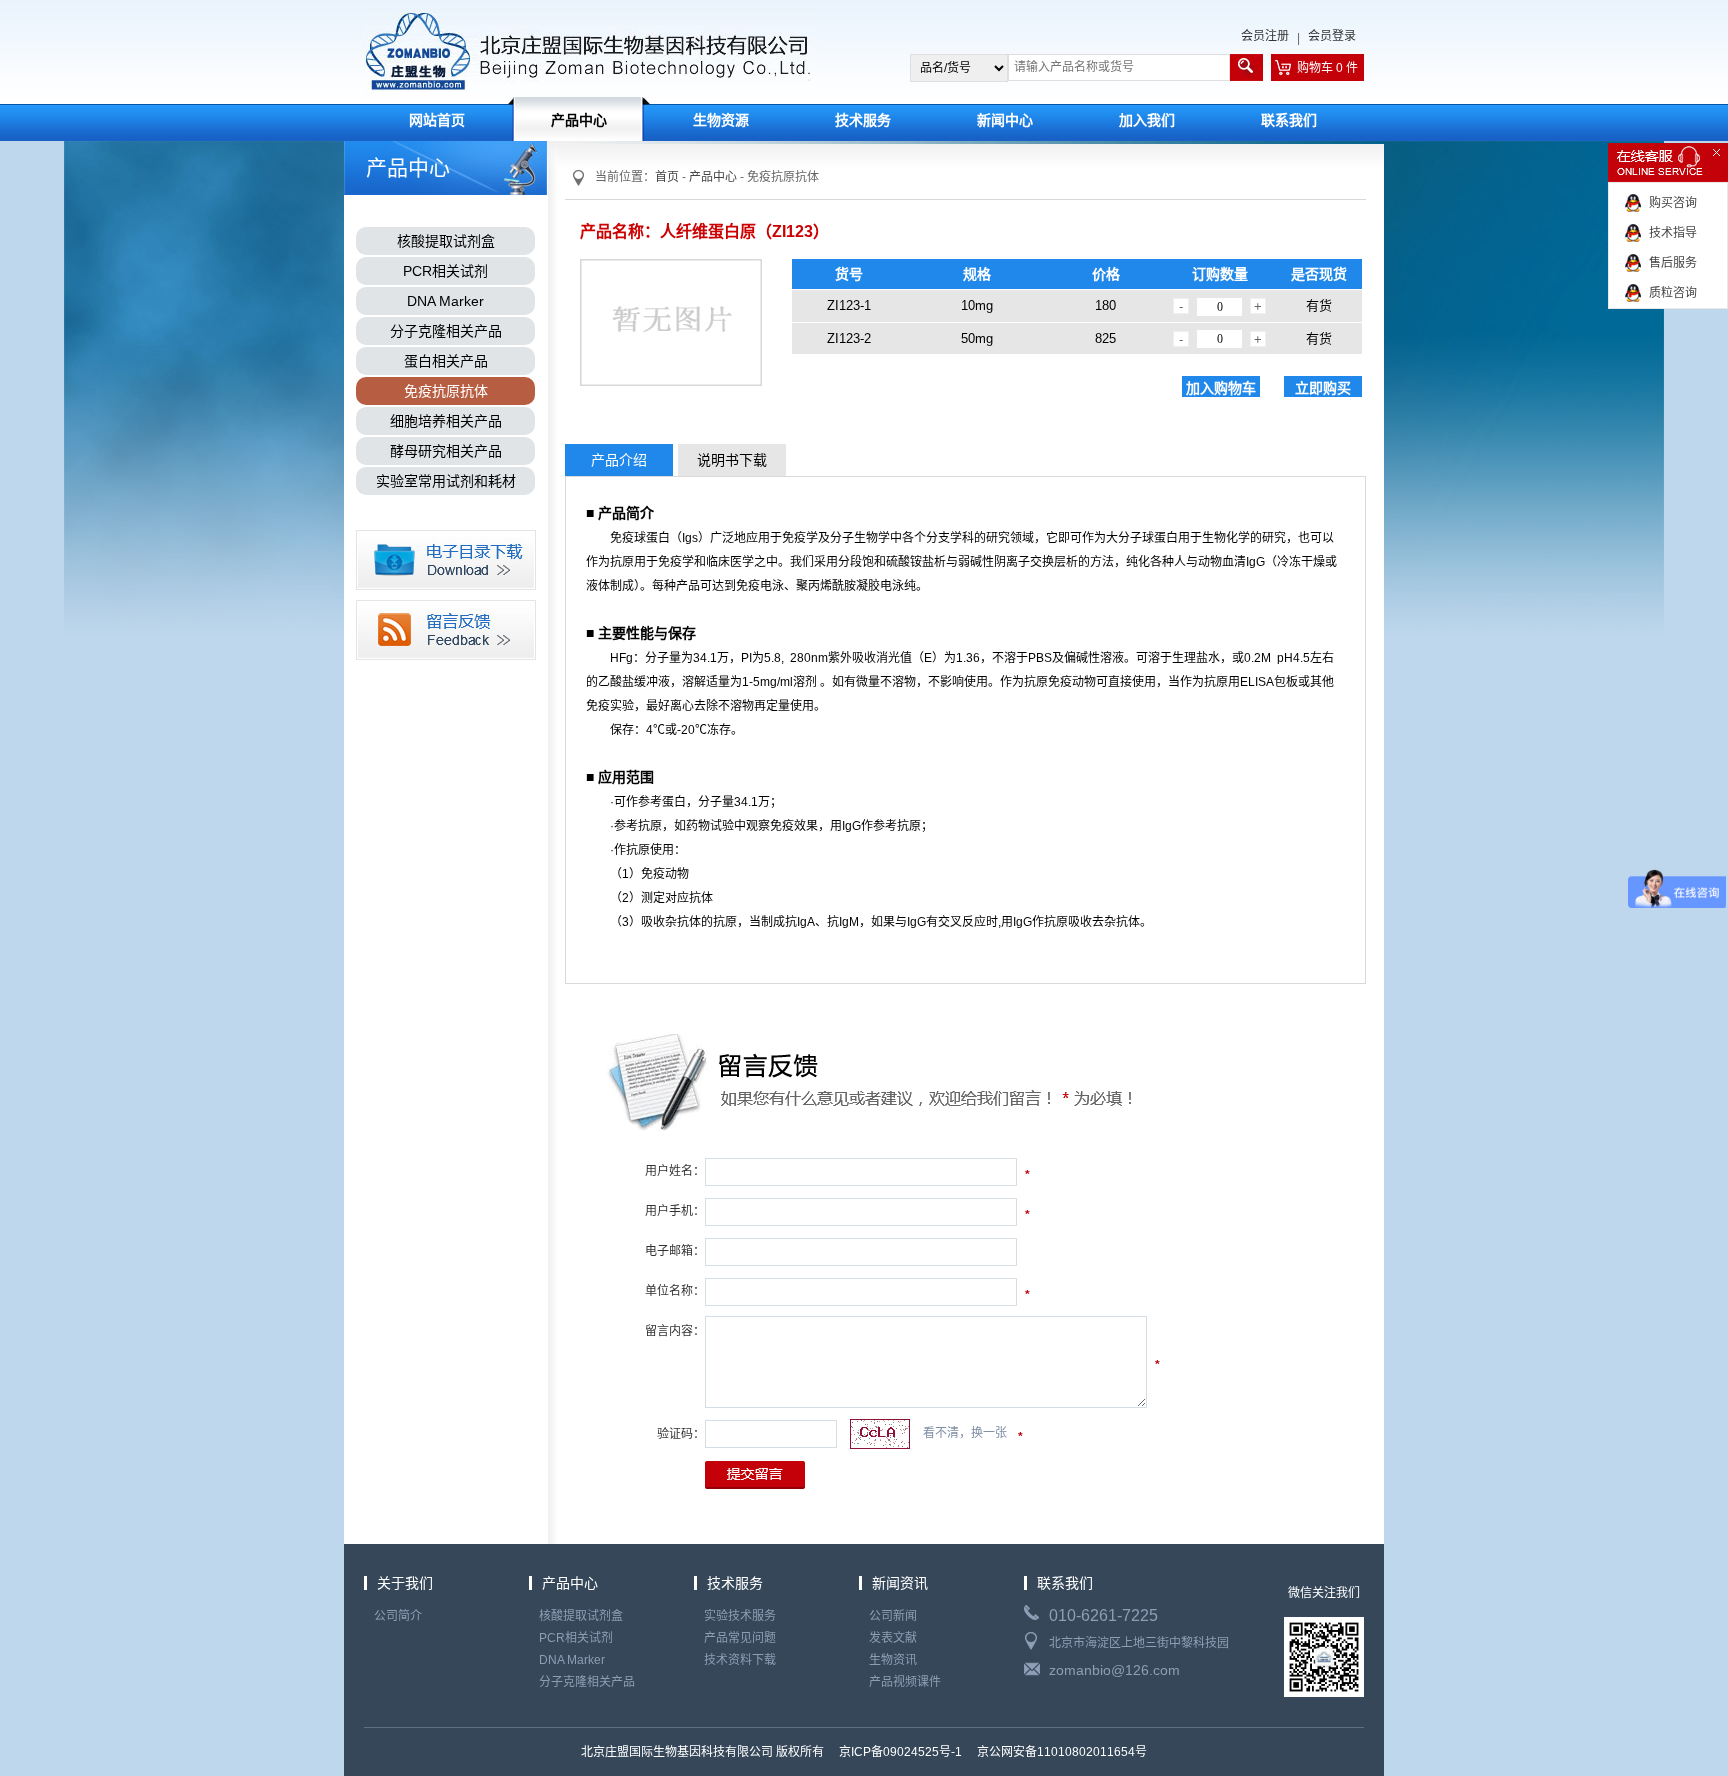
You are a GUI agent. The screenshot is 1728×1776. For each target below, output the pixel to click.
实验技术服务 (740, 1616)
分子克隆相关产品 (446, 331)
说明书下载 (732, 460)
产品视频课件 (905, 1682)
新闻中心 (1005, 120)
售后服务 (1673, 263)
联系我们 (1289, 120)
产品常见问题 (740, 1638)
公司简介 (398, 1616)
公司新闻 (893, 1616)
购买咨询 (1673, 203)
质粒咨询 (1673, 293)
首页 (667, 177)
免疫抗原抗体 (446, 391)
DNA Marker (445, 301)
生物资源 (721, 120)
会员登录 (1332, 36)
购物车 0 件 (1327, 68)
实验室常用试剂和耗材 (446, 481)
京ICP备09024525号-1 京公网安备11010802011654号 (991, 1752)
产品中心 (579, 120)
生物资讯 (893, 1660)
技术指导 (1673, 233)
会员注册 (1265, 36)
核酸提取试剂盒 (446, 241)
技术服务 (863, 120)
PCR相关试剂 (445, 271)
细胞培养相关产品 (446, 421)
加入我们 (1147, 120)
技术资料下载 (740, 1660)
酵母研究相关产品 (446, 451)
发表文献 (893, 1638)
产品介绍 (619, 460)
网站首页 (437, 120)
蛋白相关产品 (446, 361)
